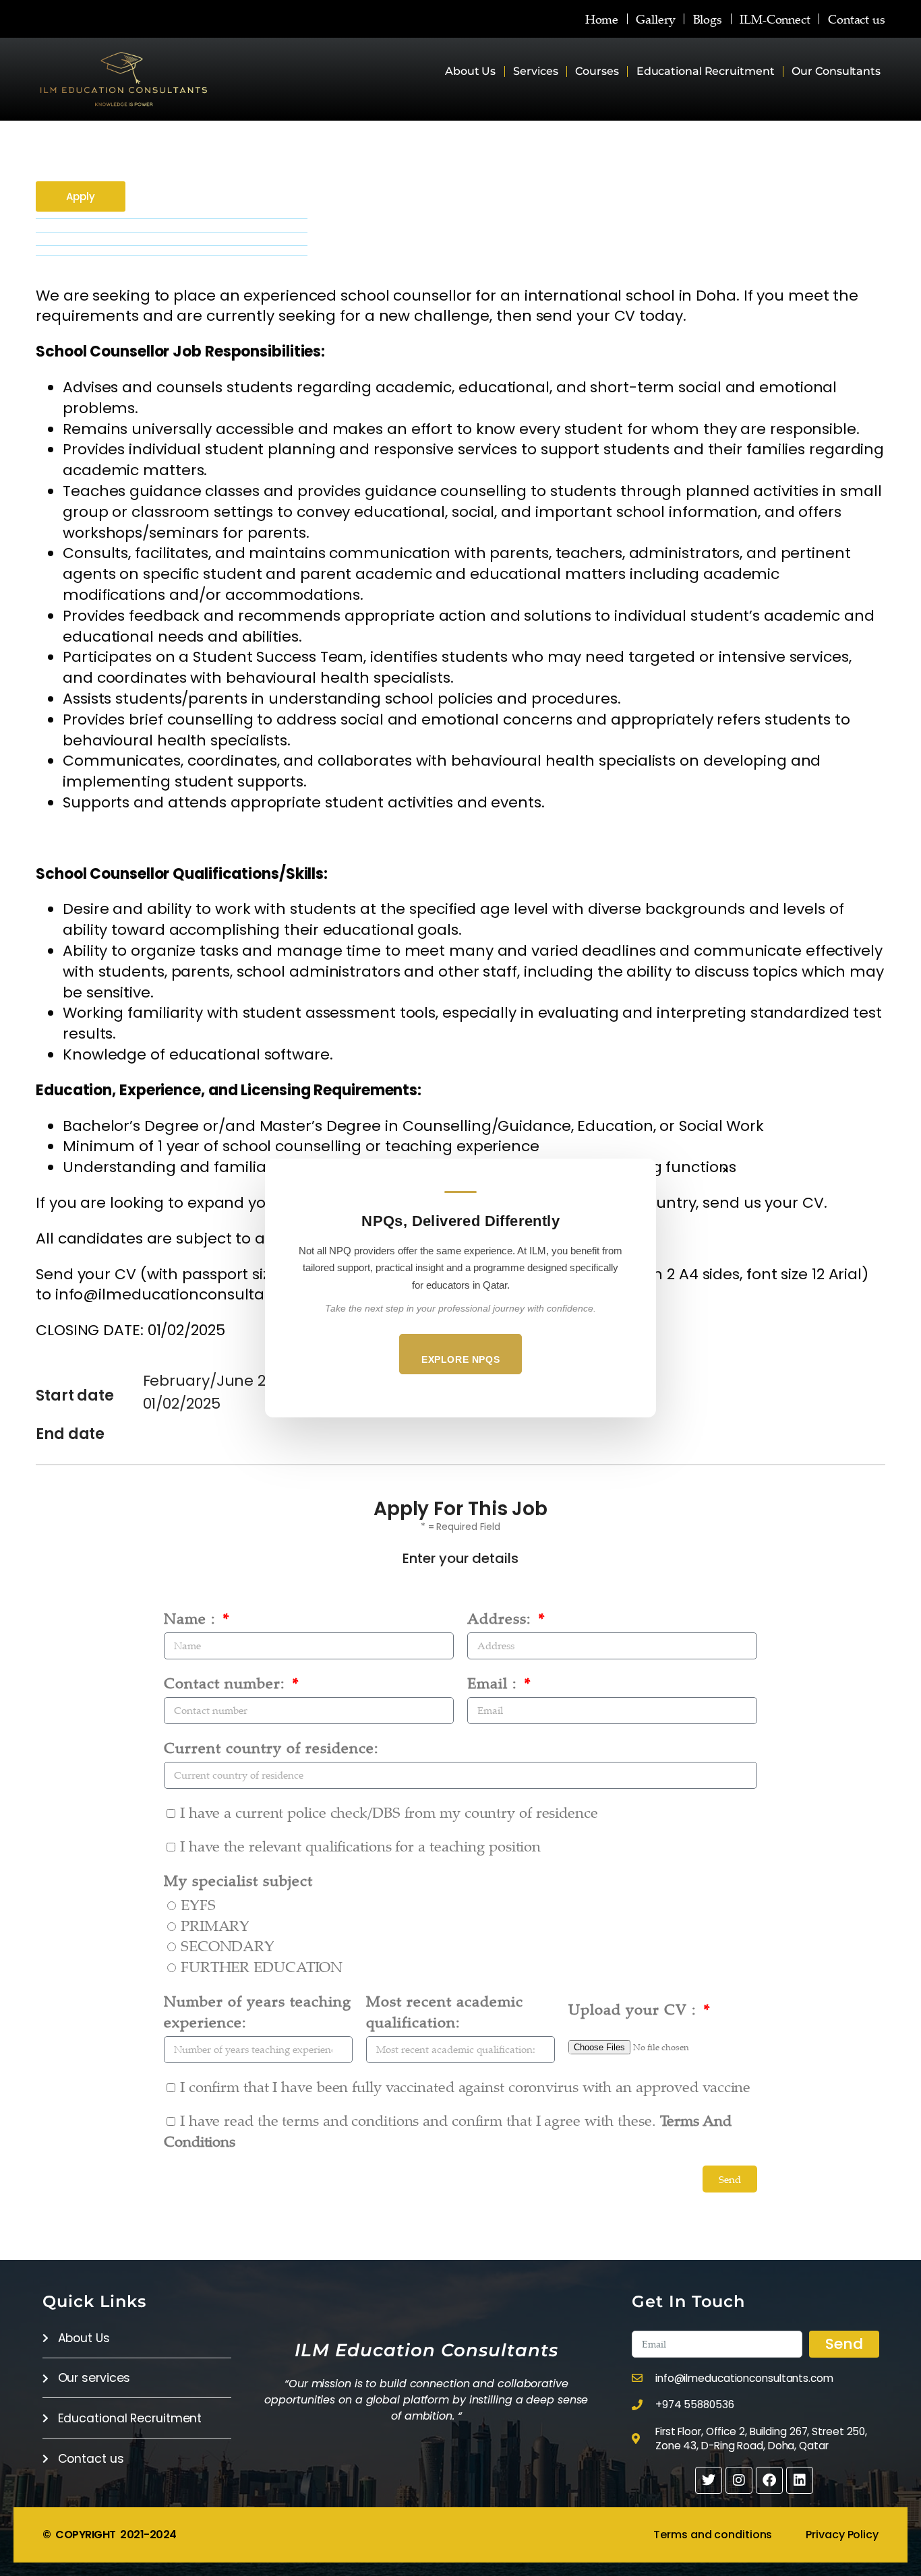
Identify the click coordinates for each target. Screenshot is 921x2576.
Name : (192, 1618)
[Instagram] (739, 2480)
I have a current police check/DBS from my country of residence (389, 1812)
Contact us (857, 19)
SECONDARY (228, 1945)
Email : (495, 1683)
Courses (597, 71)
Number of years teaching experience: (258, 2011)
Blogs (708, 19)
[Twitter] (709, 2480)
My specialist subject (238, 1880)
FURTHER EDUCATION (262, 1966)
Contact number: (227, 1683)
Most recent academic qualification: (445, 2011)
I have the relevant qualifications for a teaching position (360, 1846)
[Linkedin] (800, 2480)
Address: (502, 1618)
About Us (470, 71)
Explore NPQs (460, 1359)
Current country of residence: (271, 1747)
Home (602, 19)
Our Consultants (836, 71)
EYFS (198, 1904)
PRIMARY (215, 1925)
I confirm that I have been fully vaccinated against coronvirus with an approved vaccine (465, 2086)
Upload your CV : (635, 2009)
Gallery (655, 19)
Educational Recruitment (706, 71)
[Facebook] (769, 2480)
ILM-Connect (775, 19)
